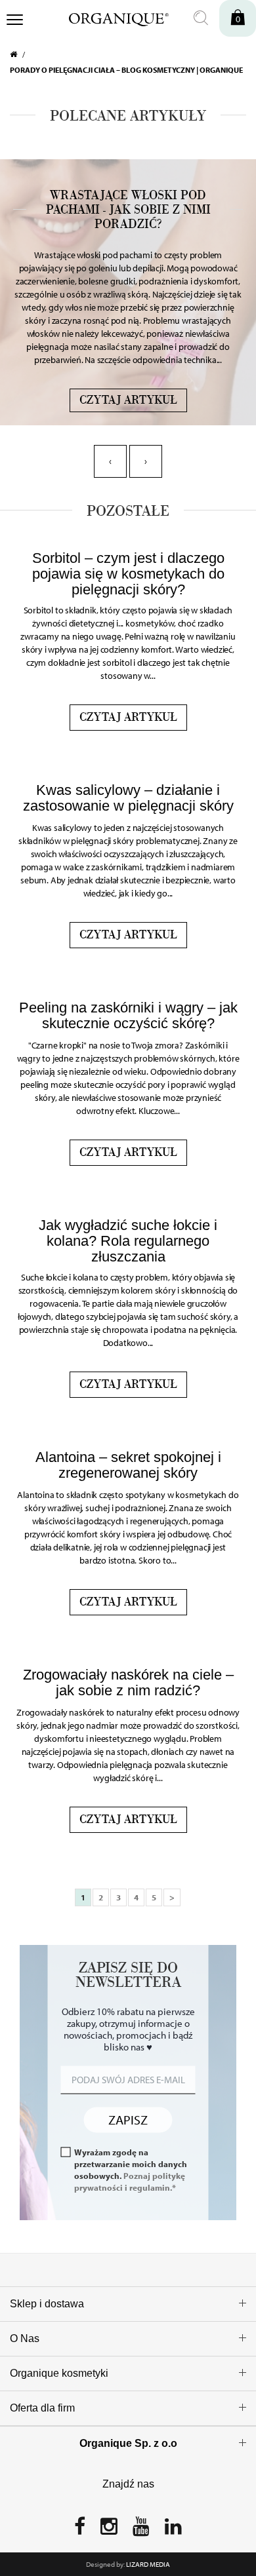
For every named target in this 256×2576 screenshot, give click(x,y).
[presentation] (110, 461)
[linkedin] (173, 2530)
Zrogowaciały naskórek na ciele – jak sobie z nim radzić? (128, 1682)
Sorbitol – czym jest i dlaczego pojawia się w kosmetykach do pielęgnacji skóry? (128, 574)
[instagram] (109, 2530)
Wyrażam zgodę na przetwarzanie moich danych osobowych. (131, 2169)
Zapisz (128, 2120)
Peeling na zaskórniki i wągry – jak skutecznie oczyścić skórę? (128, 1015)
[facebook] (80, 2530)
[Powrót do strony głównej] (19, 54)
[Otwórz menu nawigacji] (15, 21)
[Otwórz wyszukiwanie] (201, 18)
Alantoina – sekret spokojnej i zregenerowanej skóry (128, 1465)
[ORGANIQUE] (110, 18)
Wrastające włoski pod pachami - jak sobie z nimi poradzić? (128, 210)
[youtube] (141, 2530)
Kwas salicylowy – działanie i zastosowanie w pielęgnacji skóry (128, 798)
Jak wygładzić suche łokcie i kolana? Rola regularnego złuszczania (128, 1241)
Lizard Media (148, 2564)
